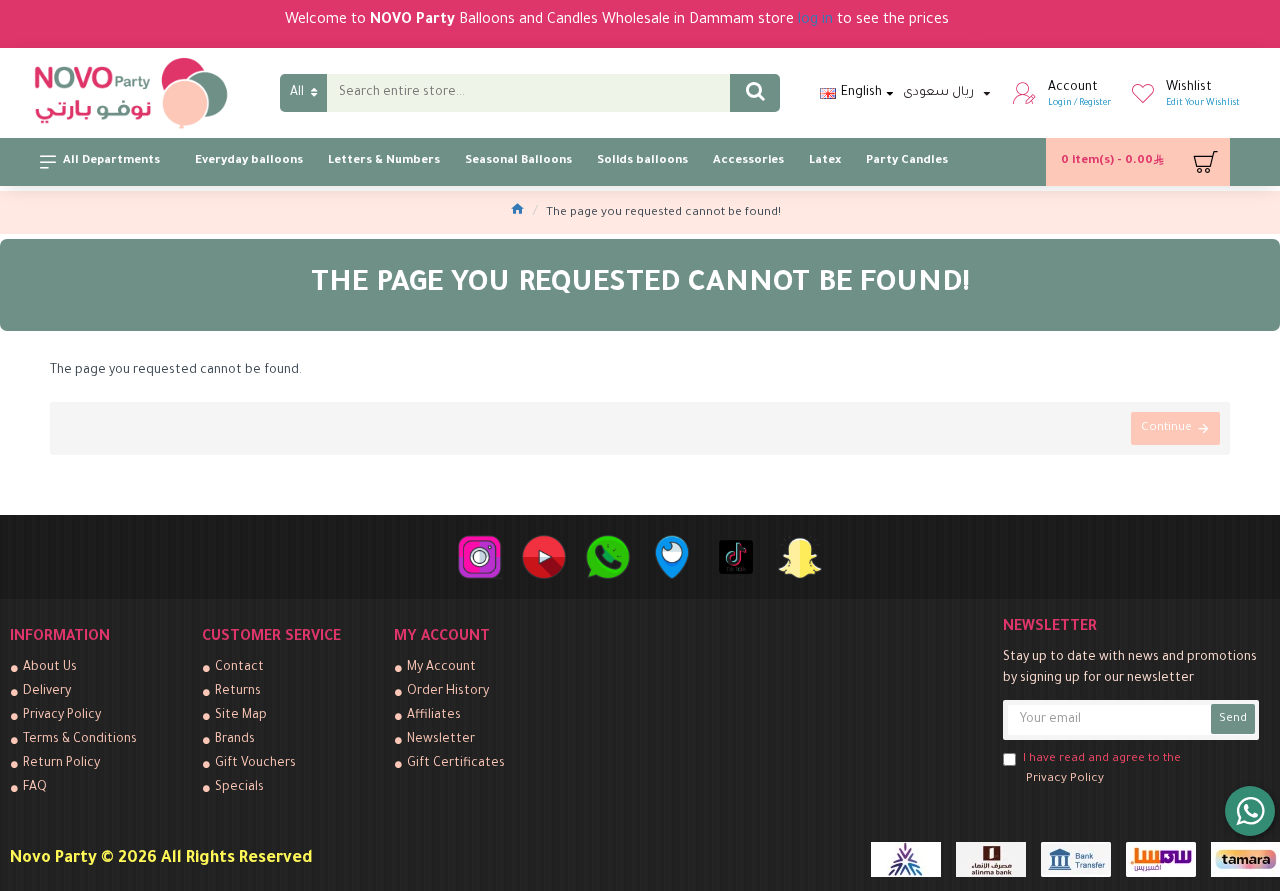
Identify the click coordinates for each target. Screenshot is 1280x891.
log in (815, 21)
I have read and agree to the (1102, 769)
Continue (1166, 428)
